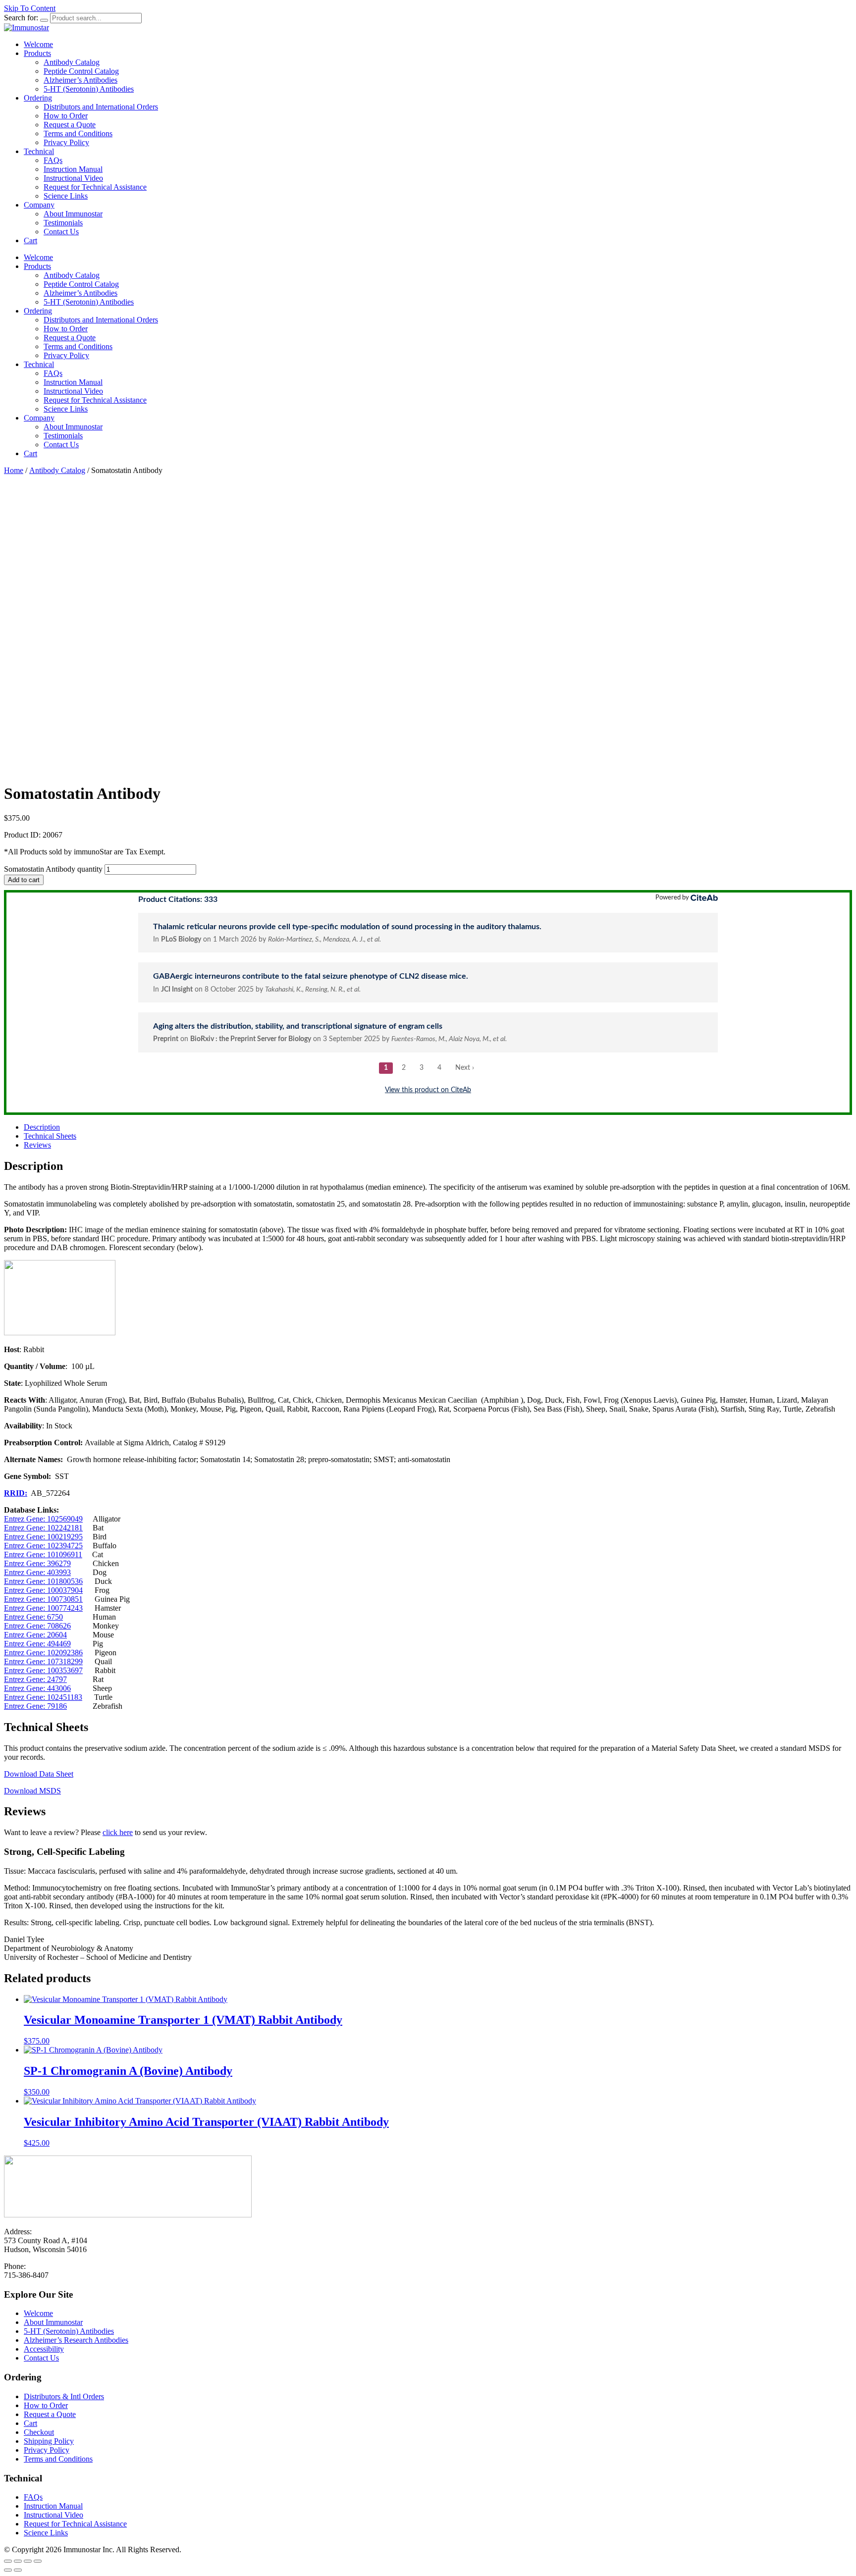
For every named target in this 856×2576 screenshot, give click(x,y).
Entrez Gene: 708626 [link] (37, 1626)
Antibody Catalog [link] (72, 62)
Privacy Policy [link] (66, 142)
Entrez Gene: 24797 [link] (35, 1679)
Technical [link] (39, 151)
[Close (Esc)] (38, 2561)
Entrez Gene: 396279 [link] (37, 1563)
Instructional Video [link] (73, 178)
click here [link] (118, 1832)
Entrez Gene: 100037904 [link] (43, 1590)
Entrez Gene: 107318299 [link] (43, 1661)
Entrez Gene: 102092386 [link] (43, 1653)
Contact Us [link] (61, 232)
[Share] (28, 2561)
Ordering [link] (38, 98)
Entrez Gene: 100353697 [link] (43, 1670)
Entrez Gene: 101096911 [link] (43, 1554)
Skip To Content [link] (30, 8)
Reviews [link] (37, 1145)
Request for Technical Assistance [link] (95, 187)
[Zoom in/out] (8, 2561)
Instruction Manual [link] (73, 169)
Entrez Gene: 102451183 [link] (43, 1697)
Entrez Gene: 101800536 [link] (43, 1581)
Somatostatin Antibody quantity (53, 869)
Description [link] (42, 1127)
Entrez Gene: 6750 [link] (33, 1617)
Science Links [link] (66, 196)
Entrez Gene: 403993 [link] (37, 1572)
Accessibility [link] (44, 2349)
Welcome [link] (38, 44)
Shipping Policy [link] (49, 2441)
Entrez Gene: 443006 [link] (37, 1688)
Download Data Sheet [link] (39, 1774)
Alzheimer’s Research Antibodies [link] (76, 2340)
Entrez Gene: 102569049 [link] (43, 1519)
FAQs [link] (53, 160)
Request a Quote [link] (70, 125)
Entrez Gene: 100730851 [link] (43, 1599)
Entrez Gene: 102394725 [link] (43, 1546)
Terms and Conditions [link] (78, 133)
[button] (44, 20)
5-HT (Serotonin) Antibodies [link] (89, 89)
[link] (27, 27)
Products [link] (37, 53)
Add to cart (24, 880)
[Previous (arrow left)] (8, 2570)
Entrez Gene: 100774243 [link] (43, 1608)
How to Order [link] (66, 116)
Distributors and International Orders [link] (101, 107)
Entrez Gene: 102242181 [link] (43, 1528)
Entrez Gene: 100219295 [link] (43, 1537)
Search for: (21, 18)
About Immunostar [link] (73, 214)
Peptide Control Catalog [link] (81, 71)
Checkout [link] (39, 2432)
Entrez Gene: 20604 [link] (35, 1635)
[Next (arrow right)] (18, 2570)
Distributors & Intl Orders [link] (64, 2396)
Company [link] (39, 205)
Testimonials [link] (63, 223)
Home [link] (14, 470)
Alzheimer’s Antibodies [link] (80, 80)
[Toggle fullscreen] (18, 2561)
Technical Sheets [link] (50, 1136)
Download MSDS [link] (32, 1791)
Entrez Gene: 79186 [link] (35, 1706)
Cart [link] (30, 240)
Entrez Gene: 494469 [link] (37, 1644)
